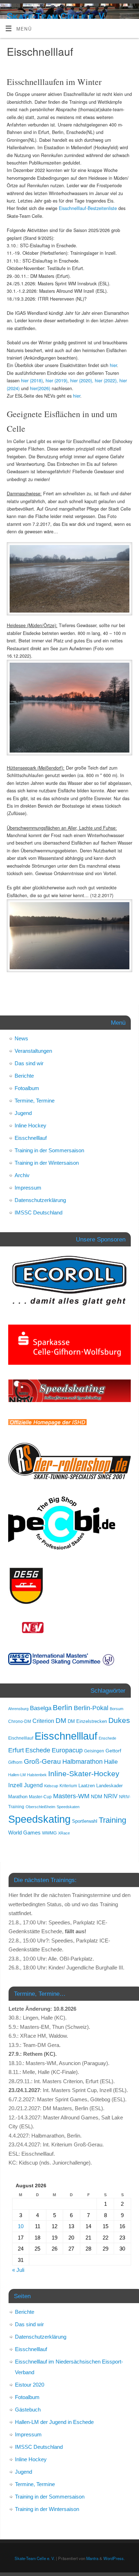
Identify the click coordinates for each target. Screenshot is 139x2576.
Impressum (28, 1188)
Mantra (92, 2558)
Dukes (119, 1720)
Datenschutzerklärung (40, 1200)
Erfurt (16, 1750)
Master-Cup (40, 1797)
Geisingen (94, 1751)
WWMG (49, 1833)
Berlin (63, 1707)
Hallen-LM (17, 1775)
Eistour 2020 (30, 2385)
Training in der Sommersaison (49, 1150)
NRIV (111, 1796)
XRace (64, 1833)
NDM (97, 1796)
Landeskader (109, 1786)
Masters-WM (71, 1796)
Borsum (117, 1709)
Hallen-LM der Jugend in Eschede (54, 2422)
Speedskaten (68, 1807)
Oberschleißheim (40, 1807)
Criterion (43, 1721)
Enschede (107, 1738)
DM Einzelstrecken (87, 1721)
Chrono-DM (20, 1721)
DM (61, 1721)
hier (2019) (56, 381)
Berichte (24, 1076)
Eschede (38, 1750)
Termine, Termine (35, 1101)
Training (112, 1820)
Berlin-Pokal (91, 1708)
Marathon (18, 1797)
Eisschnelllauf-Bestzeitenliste (88, 208)
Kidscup (51, 1786)
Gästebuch (28, 2410)
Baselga (41, 1708)
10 (21, 2226)
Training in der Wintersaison (47, 1163)
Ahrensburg (18, 1709)
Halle (111, 1762)
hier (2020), (82, 381)
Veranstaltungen (33, 1051)
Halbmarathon (83, 1762)
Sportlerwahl (85, 1821)
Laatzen (87, 1786)
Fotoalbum (27, 1088)
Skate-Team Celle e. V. (56, 16)
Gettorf (113, 1751)
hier (113, 365)
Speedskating (39, 1819)
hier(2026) (40, 388)
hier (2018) (32, 381)
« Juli (18, 2270)
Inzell (15, 1785)
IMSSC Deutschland (38, 1212)
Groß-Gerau (42, 1761)
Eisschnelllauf (31, 1138)
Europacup (67, 1750)
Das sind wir (29, 1063)
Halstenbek (37, 1775)
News (21, 1038)
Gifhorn (15, 1762)
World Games (24, 1833)
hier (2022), (106, 381)
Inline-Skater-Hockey (84, 1774)
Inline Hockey (30, 1125)
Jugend (23, 1113)
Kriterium (68, 1786)
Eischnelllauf (21, 1738)
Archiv (22, 1175)
